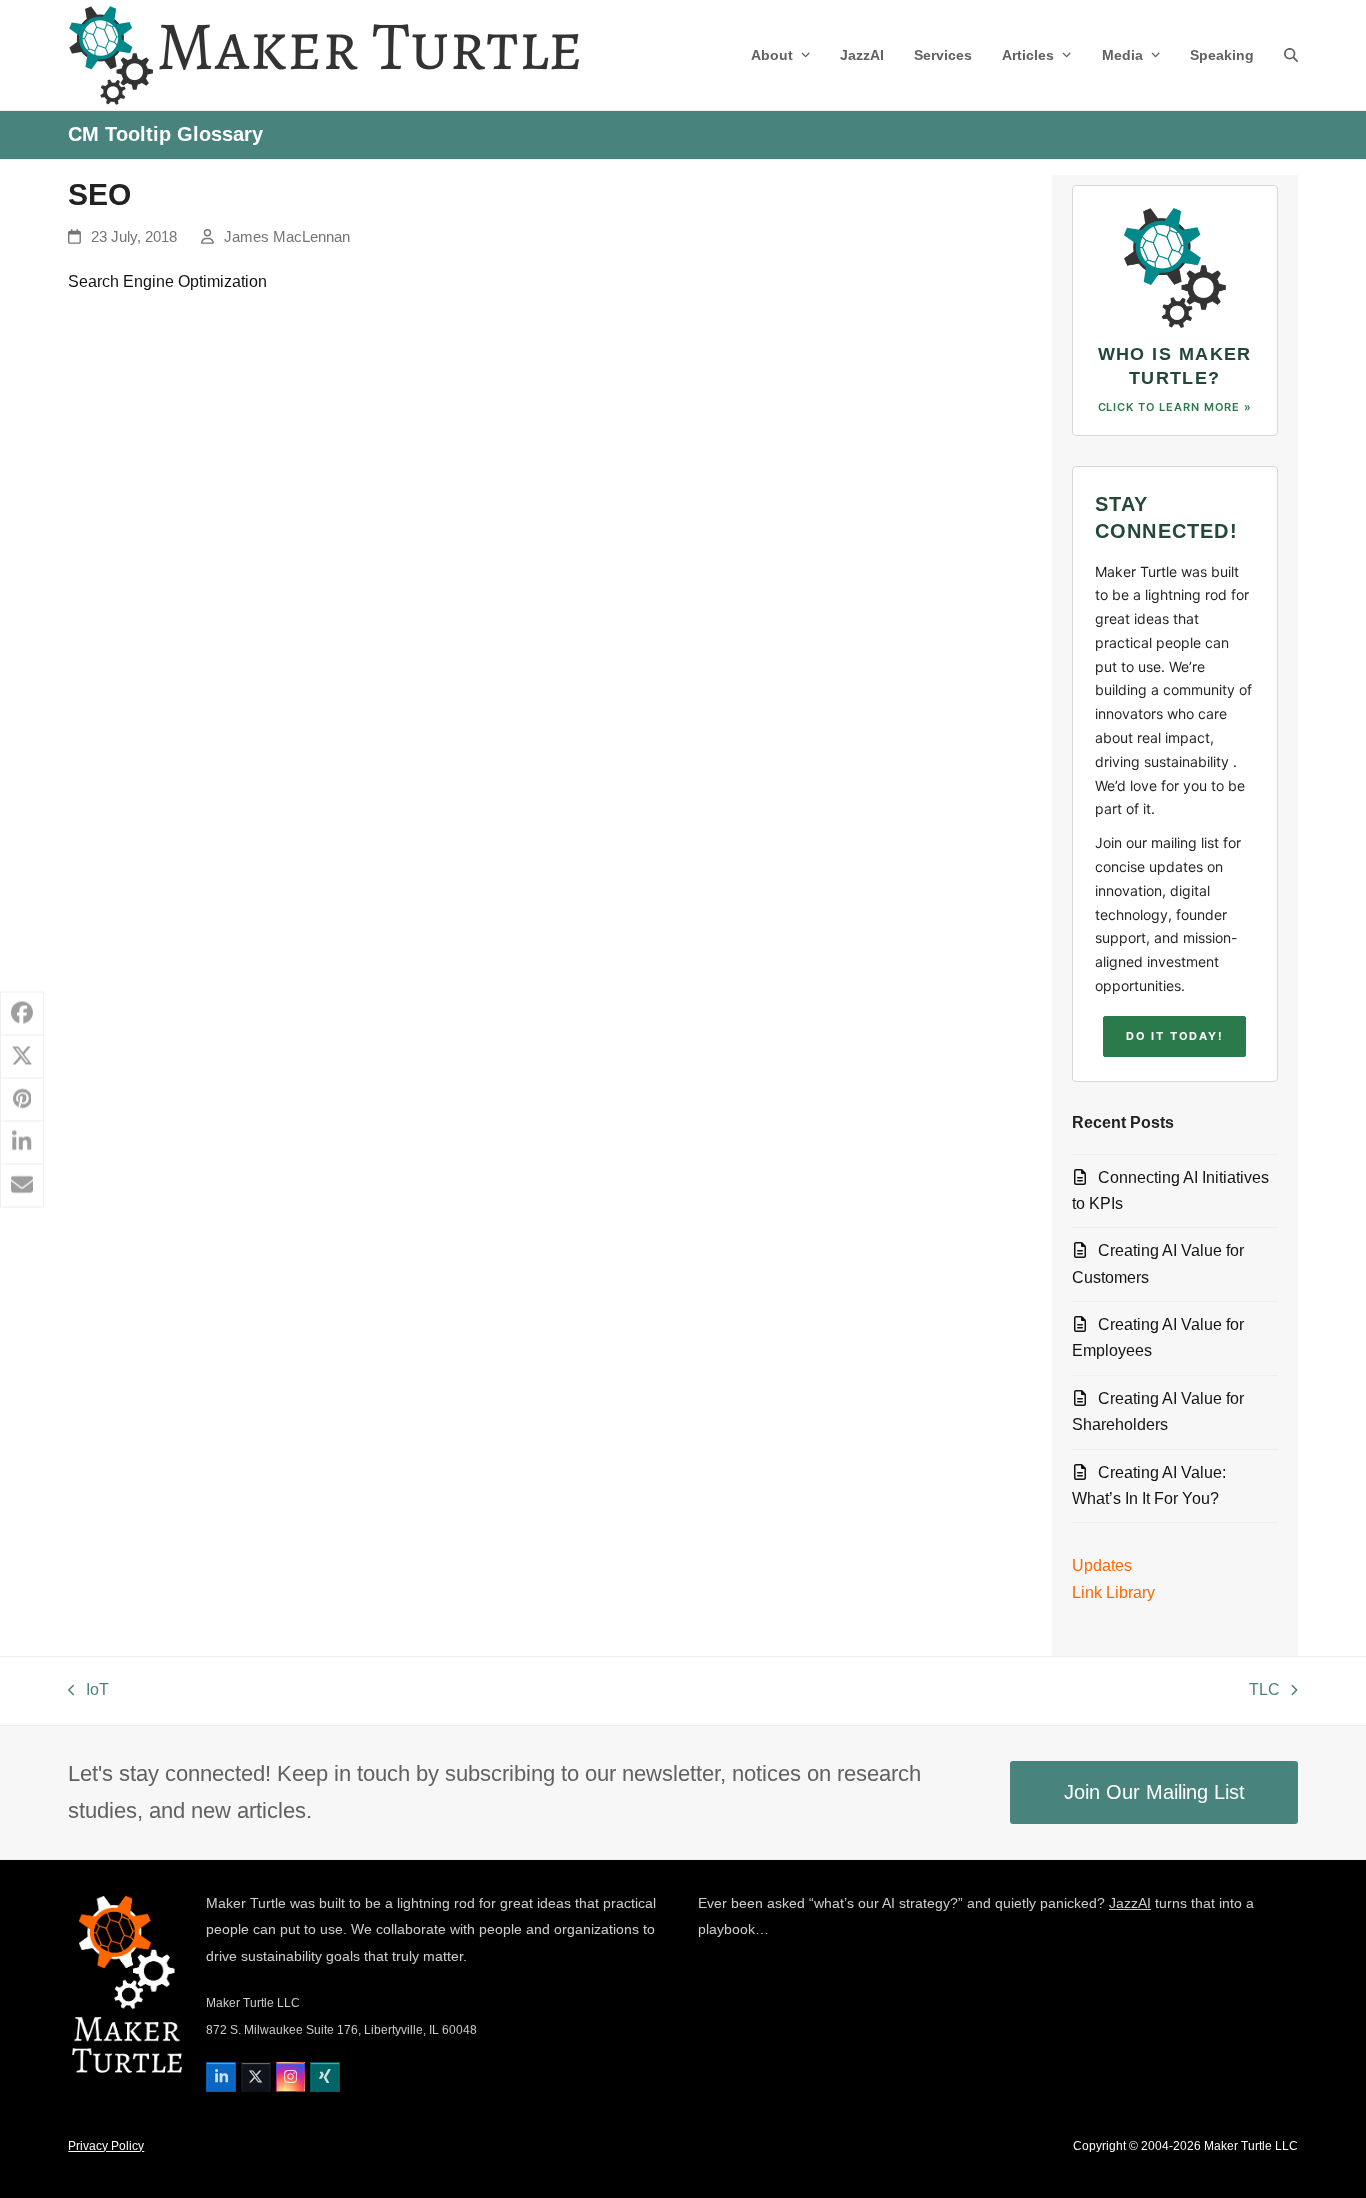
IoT (88, 1692)
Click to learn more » (1175, 407)
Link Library (1113, 1592)
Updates (1102, 1565)
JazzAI (1130, 1903)
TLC (1265, 1692)
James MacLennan (287, 237)
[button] (1291, 55)
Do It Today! (1174, 1036)
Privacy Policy (106, 2146)
